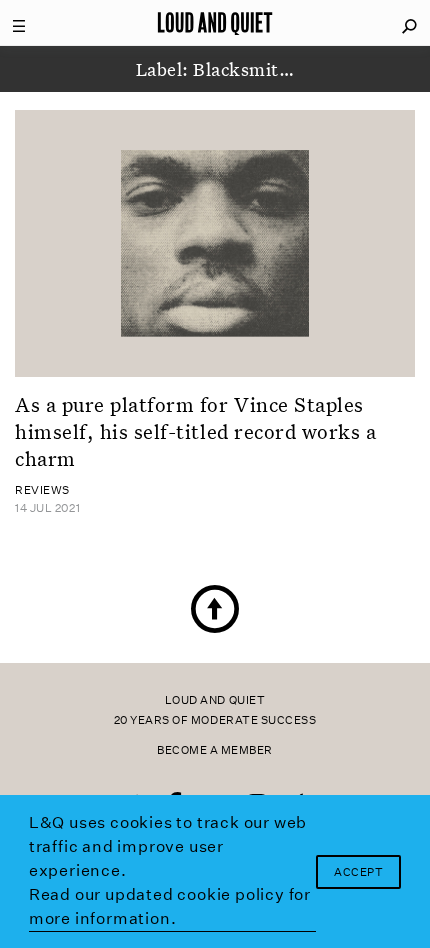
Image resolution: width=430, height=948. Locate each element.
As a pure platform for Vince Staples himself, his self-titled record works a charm (195, 431)
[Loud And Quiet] (215, 23)
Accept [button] (358, 872)
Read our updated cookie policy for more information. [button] (170, 906)
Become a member (215, 750)
